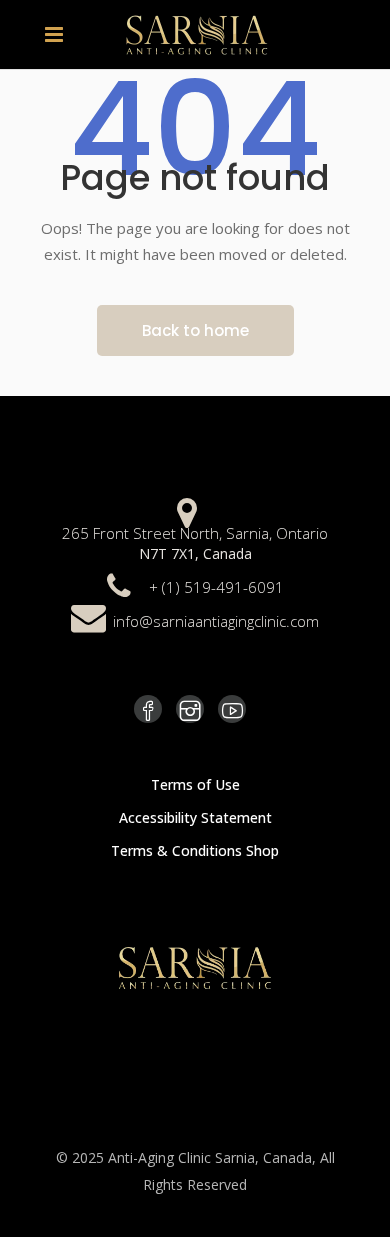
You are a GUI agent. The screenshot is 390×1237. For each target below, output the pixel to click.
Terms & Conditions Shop (195, 850)
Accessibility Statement (195, 817)
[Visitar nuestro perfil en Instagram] (190, 709)
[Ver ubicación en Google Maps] (187, 510)
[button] (59, 34)
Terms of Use (195, 784)
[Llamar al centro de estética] (119, 584)
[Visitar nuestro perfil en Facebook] (148, 709)
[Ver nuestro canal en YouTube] (232, 709)
